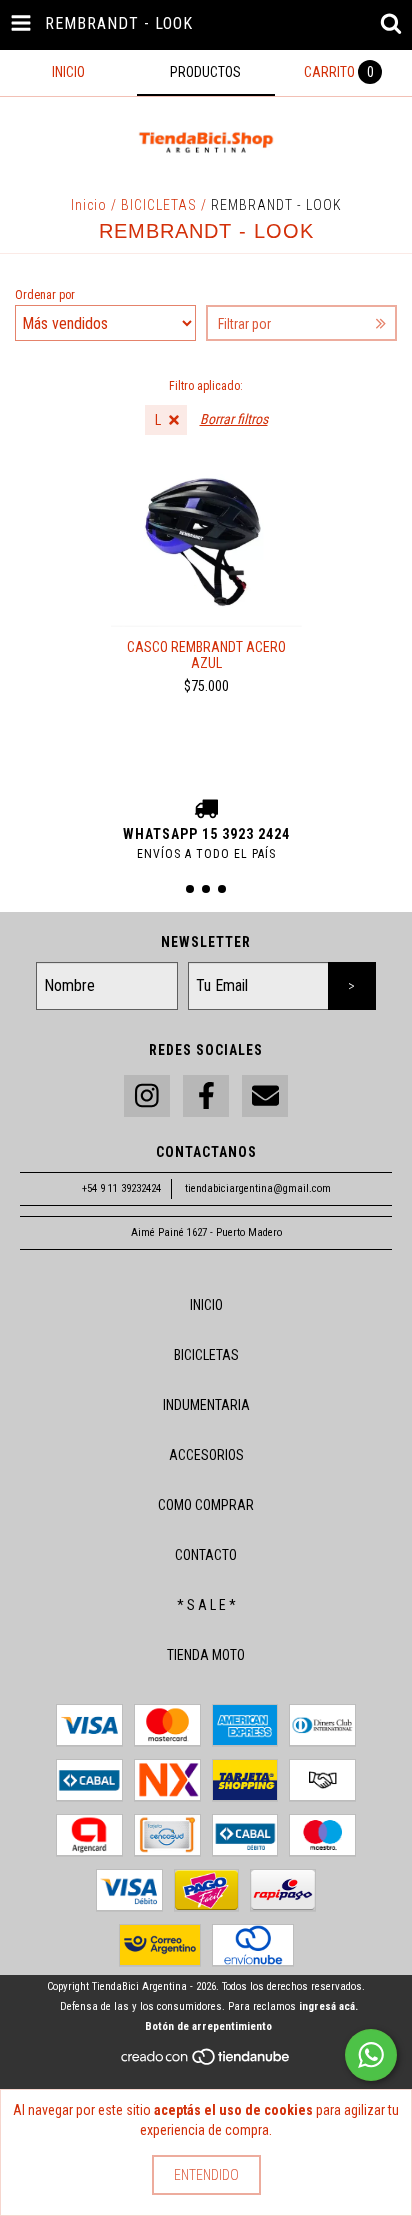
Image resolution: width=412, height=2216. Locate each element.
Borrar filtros (234, 419)
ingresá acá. (328, 2006)
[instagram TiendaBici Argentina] (147, 1096)
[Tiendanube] (206, 2063)
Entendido (206, 2175)
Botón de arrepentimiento (208, 2026)
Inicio (89, 205)
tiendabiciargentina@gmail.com (258, 1188)
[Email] (265, 1096)
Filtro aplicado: (206, 386)
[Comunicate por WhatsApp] (371, 2055)
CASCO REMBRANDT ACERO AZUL (206, 655)
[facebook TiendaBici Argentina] (206, 1096)
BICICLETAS (159, 205)
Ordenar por (45, 295)
